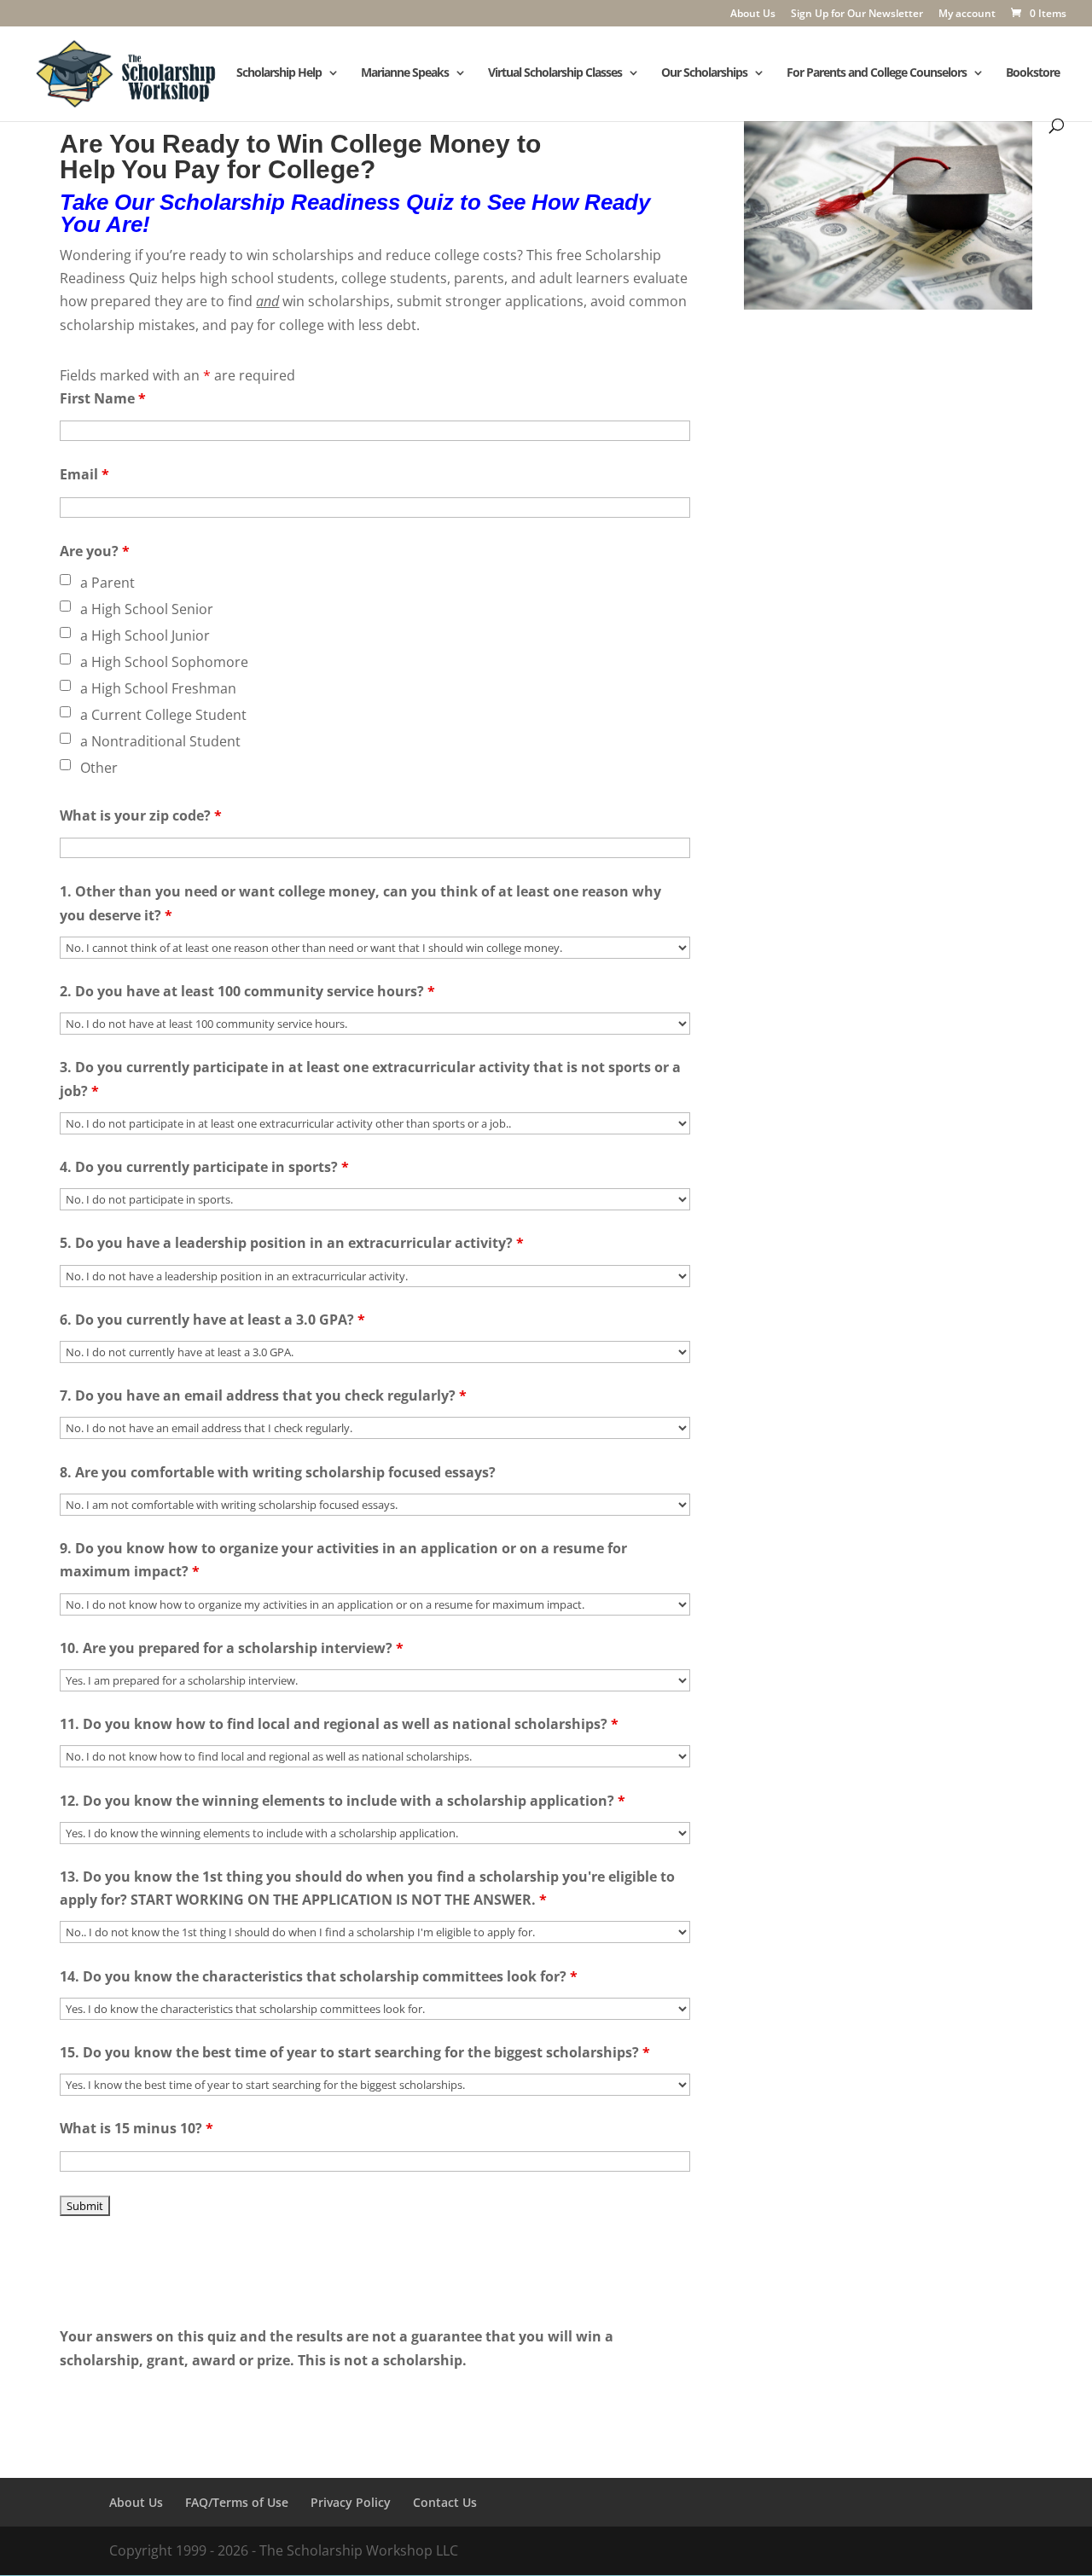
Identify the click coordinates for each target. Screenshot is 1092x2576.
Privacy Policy (351, 2502)
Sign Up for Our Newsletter (857, 15)
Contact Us (445, 2502)
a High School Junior (145, 635)
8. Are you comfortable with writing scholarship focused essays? (278, 1472)
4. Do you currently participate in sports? (204, 1167)
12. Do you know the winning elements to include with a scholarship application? (343, 1801)
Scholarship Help (279, 73)
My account (967, 15)
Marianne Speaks (405, 73)
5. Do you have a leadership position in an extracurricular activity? (292, 1243)
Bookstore (1033, 73)
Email (84, 474)
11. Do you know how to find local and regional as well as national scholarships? (339, 1724)
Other (99, 768)
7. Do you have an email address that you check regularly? (263, 1395)
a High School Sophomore (164, 662)
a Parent (107, 583)
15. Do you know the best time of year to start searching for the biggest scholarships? (355, 2052)
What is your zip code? (141, 815)
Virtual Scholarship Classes (555, 73)
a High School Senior (147, 609)
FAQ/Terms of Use (237, 2502)
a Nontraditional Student (160, 741)
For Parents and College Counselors (877, 73)
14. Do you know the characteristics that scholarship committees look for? (319, 1976)
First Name (103, 398)
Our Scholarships (704, 73)
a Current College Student (163, 715)
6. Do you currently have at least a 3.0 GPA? (212, 1320)
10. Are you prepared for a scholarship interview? (232, 1648)
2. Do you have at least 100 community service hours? (247, 991)
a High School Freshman (158, 688)
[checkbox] (65, 580)
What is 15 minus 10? (136, 2128)
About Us (753, 15)
